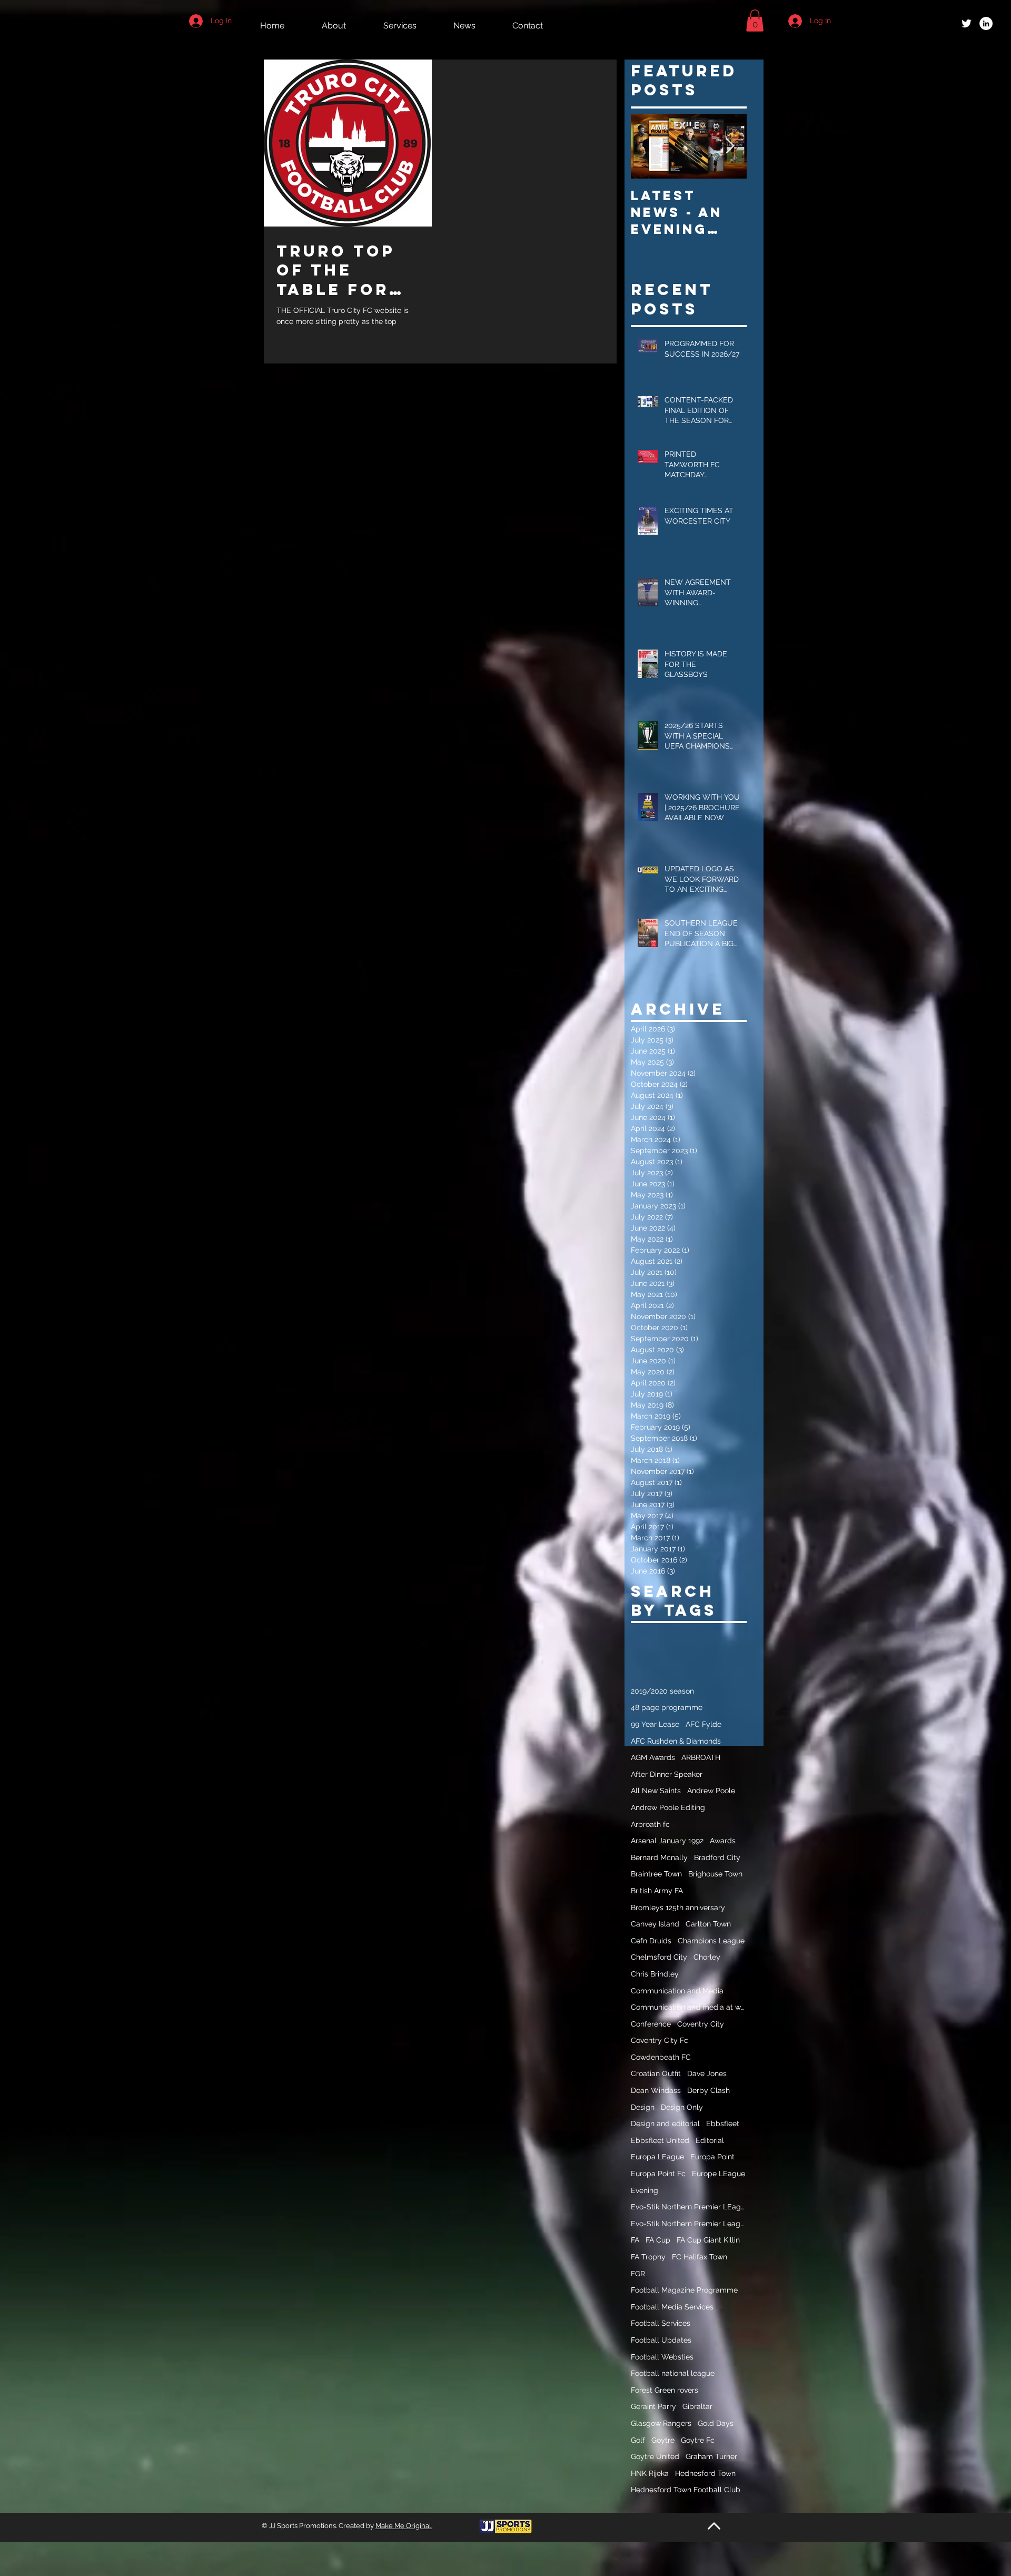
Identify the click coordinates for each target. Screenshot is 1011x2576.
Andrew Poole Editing (668, 1807)
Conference (651, 2024)
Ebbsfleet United (660, 2140)
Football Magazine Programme (684, 2290)
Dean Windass (656, 2090)
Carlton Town (708, 1924)
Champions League (711, 1941)
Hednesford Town (705, 2473)
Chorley (707, 1957)
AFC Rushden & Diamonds (676, 1741)
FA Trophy (648, 2257)
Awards (723, 1841)
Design (643, 2107)
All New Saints (656, 1791)
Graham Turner (711, 2456)
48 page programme (667, 1707)
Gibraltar (697, 2406)
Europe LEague (718, 2174)
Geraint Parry (653, 2406)
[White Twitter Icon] (967, 23)
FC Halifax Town (700, 2257)
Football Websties (662, 2357)
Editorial (710, 2140)
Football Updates (661, 2340)
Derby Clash (708, 2090)
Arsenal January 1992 (667, 1841)
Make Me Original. (404, 2526)
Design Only (682, 2107)
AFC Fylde (703, 1724)
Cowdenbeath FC (661, 2057)
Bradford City (717, 1857)
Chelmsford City (659, 1957)
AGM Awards (653, 1757)
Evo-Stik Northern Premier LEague (689, 2207)
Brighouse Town (715, 1874)
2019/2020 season (662, 1691)
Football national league (673, 2373)
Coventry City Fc (660, 2040)
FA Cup (658, 2240)
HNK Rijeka (650, 2473)
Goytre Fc (698, 2440)
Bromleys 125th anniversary (678, 1908)
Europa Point (712, 2157)
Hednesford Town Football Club (686, 2490)
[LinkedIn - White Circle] (986, 23)
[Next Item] (730, 146)
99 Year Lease (655, 1724)
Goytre (663, 2440)
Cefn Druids (651, 1941)
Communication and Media (677, 1991)
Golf (638, 2440)
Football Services (661, 2323)
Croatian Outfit (656, 2073)
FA (635, 2240)
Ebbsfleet (723, 2123)
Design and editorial (665, 2123)
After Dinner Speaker (667, 1774)
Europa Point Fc (658, 2174)
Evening (645, 2190)
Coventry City (701, 2024)
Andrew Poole (711, 1791)
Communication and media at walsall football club (689, 2007)
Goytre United (655, 2456)
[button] (755, 21)
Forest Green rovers (665, 2390)
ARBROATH (701, 1757)
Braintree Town (656, 1874)
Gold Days (716, 2423)
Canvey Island (655, 1924)
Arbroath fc (650, 1824)
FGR (638, 2274)
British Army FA (657, 1891)
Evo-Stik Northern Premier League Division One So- (689, 2224)
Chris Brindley (655, 1974)
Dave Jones (707, 2073)
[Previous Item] (648, 146)
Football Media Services (672, 2307)
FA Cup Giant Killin (708, 2240)
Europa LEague (657, 2157)
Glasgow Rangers (661, 2423)
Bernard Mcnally (659, 1857)
